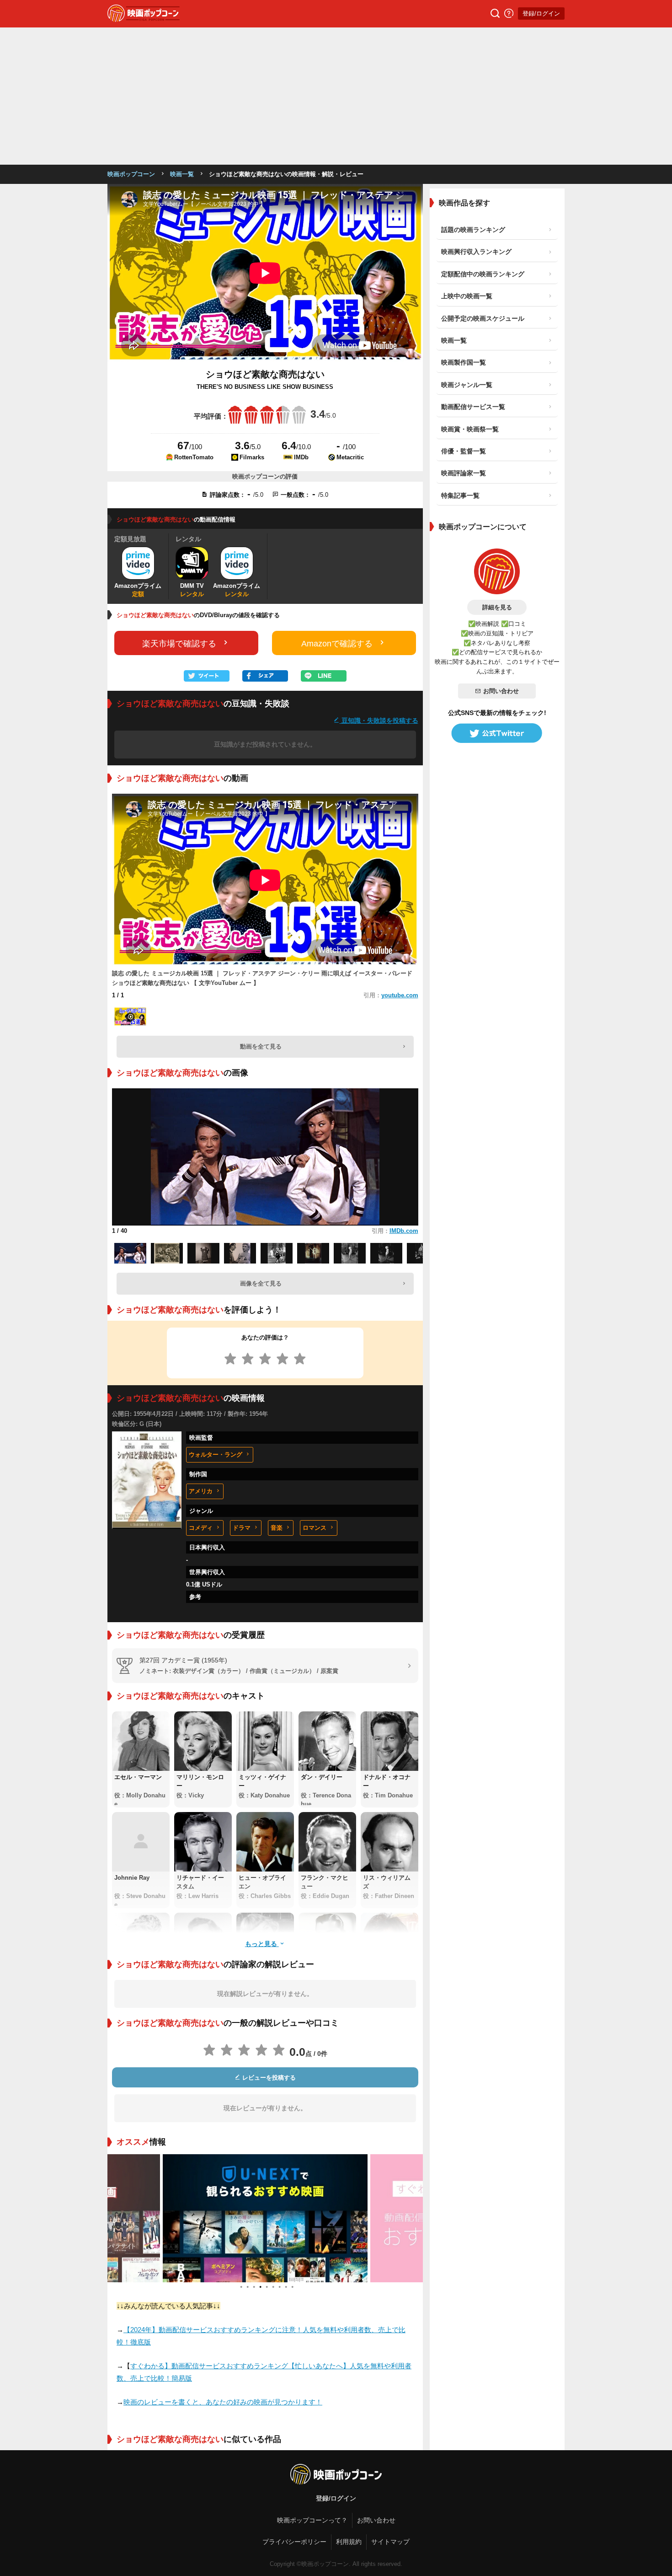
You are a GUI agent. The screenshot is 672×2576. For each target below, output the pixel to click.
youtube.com (400, 995)
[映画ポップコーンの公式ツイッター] (497, 733)
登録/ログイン (541, 13)
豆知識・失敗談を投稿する (379, 720)
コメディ (201, 1528)
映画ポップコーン (131, 174)
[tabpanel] (265, 2218)
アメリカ (201, 1491)
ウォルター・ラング (216, 1455)
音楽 (277, 1528)
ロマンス (315, 1528)
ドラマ (242, 1528)
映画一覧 (182, 174)
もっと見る (262, 1944)
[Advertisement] (336, 96)
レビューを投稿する (268, 2078)
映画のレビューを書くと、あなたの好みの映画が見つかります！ (223, 2402)
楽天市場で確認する (179, 644)
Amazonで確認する (337, 644)
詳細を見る (497, 607)
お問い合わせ (501, 691)
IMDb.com (404, 1231)
